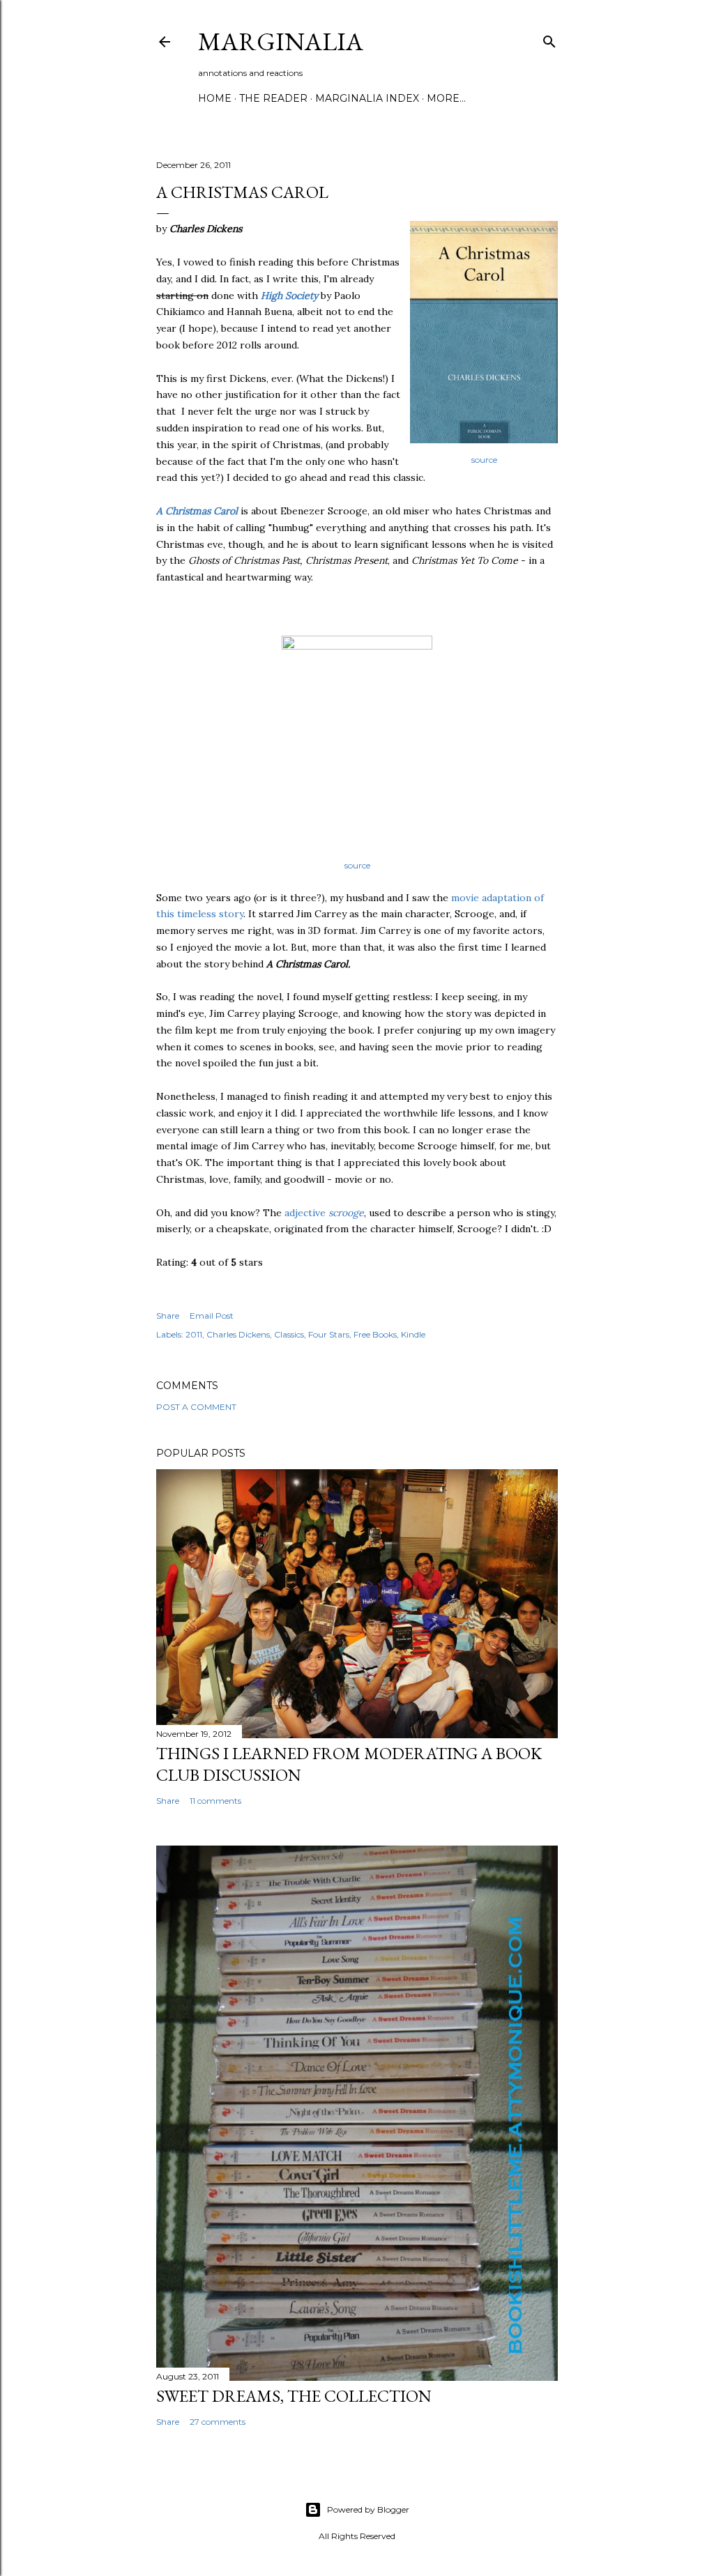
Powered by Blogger (368, 2509)
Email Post (212, 1316)
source (484, 460)
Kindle (413, 1334)
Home (215, 98)
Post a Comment (196, 1407)
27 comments (218, 2422)
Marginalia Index (367, 98)
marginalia (281, 41)
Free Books (375, 1334)
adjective (324, 1213)
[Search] (549, 39)
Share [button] (168, 1316)
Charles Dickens (238, 1334)
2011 (194, 1334)
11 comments (215, 1801)
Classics (289, 1334)
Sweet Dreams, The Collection (294, 2396)
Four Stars (329, 1334)
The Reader (273, 98)
